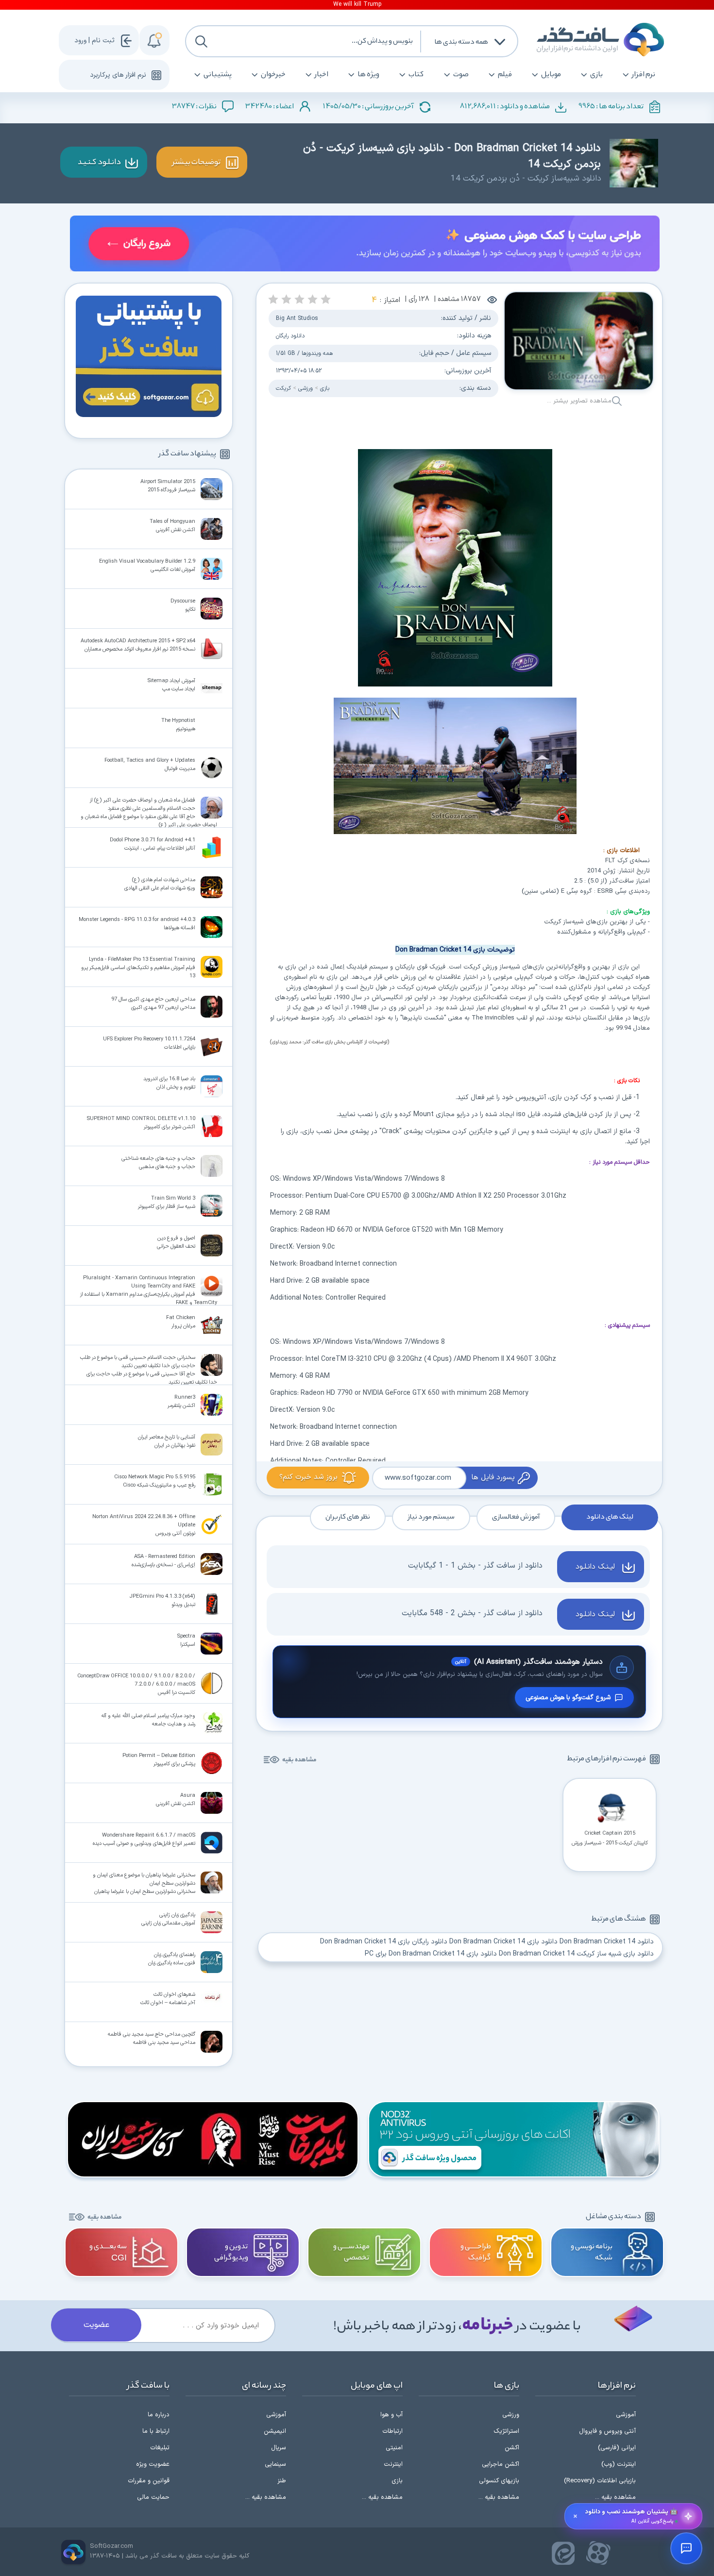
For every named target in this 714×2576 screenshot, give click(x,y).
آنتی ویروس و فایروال (607, 2431)
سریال (279, 2448)
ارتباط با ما (156, 2431)
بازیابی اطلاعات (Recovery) (600, 2481)
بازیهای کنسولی (499, 2481)
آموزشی (626, 2415)
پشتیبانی (218, 75)
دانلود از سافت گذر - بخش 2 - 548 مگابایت (472, 1613)
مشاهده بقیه (299, 1760)
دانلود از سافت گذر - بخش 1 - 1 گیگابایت (475, 1566)
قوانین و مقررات (149, 2481)
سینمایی (275, 2464)
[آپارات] (598, 2553)
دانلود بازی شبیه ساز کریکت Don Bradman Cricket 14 (576, 1954)
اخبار (322, 75)
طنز (282, 2481)
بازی (596, 75)
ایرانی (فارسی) (617, 2448)
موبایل (551, 75)
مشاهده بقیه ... (615, 2497)
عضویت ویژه (153, 2464)
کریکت (283, 388)
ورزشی (306, 388)
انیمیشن (275, 2431)
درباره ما (159, 2415)
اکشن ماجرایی (501, 2464)
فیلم (505, 75)
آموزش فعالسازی (516, 1517)
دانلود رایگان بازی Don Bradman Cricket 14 (384, 1942)
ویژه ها (368, 75)
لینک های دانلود (610, 1517)
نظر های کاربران (348, 1517)
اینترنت (393, 2464)
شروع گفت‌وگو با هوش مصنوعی (568, 1698)
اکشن (512, 2448)
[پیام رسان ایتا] (563, 2553)
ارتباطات (392, 2431)
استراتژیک (506, 2431)
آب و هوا (391, 2415)
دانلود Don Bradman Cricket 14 (607, 1942)
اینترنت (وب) (619, 2464)
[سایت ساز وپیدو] (365, 245)
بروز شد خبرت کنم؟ (308, 1477)
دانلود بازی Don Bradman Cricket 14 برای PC (431, 1954)
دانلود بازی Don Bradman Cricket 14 (503, 1942)
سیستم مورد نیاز (431, 1517)
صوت (461, 75)
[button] (326, 299)
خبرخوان (273, 75)
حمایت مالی (153, 2497)
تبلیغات (160, 2448)
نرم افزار (644, 75)
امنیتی (394, 2448)
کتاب (416, 75)
